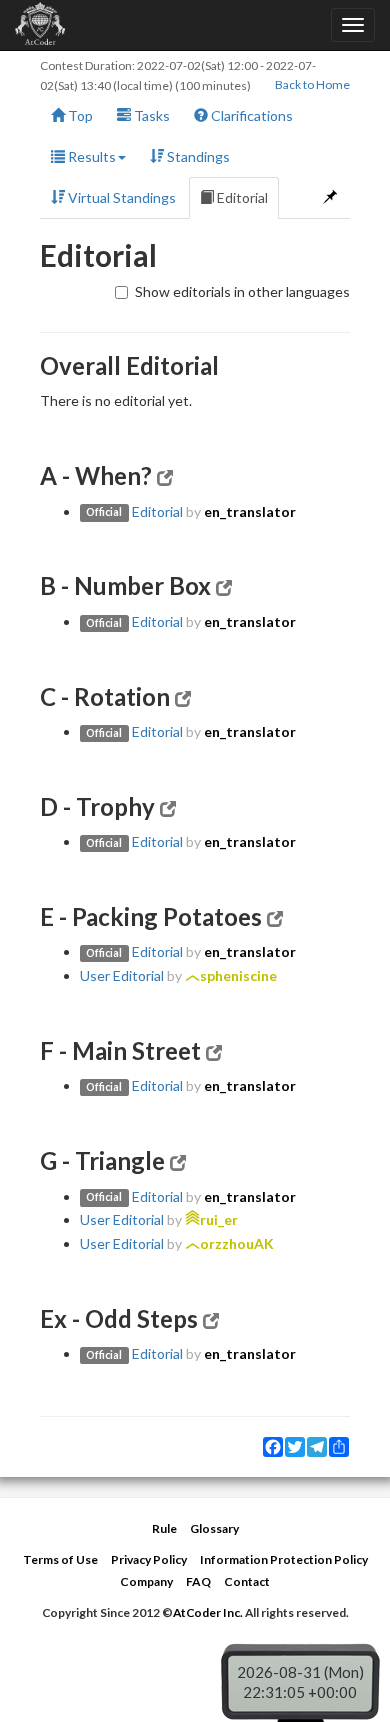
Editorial (241, 197)
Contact (247, 1581)
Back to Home (312, 84)
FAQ (198, 1581)
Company (146, 1581)
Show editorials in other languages (242, 291)
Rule (164, 1528)
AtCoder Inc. (208, 1612)
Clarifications (250, 115)
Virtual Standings (120, 197)
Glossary (214, 1528)
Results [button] (90, 156)
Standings (197, 156)
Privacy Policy (149, 1559)
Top (79, 115)
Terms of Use (60, 1559)
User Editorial (122, 975)
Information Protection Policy (284, 1559)
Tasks (150, 115)
